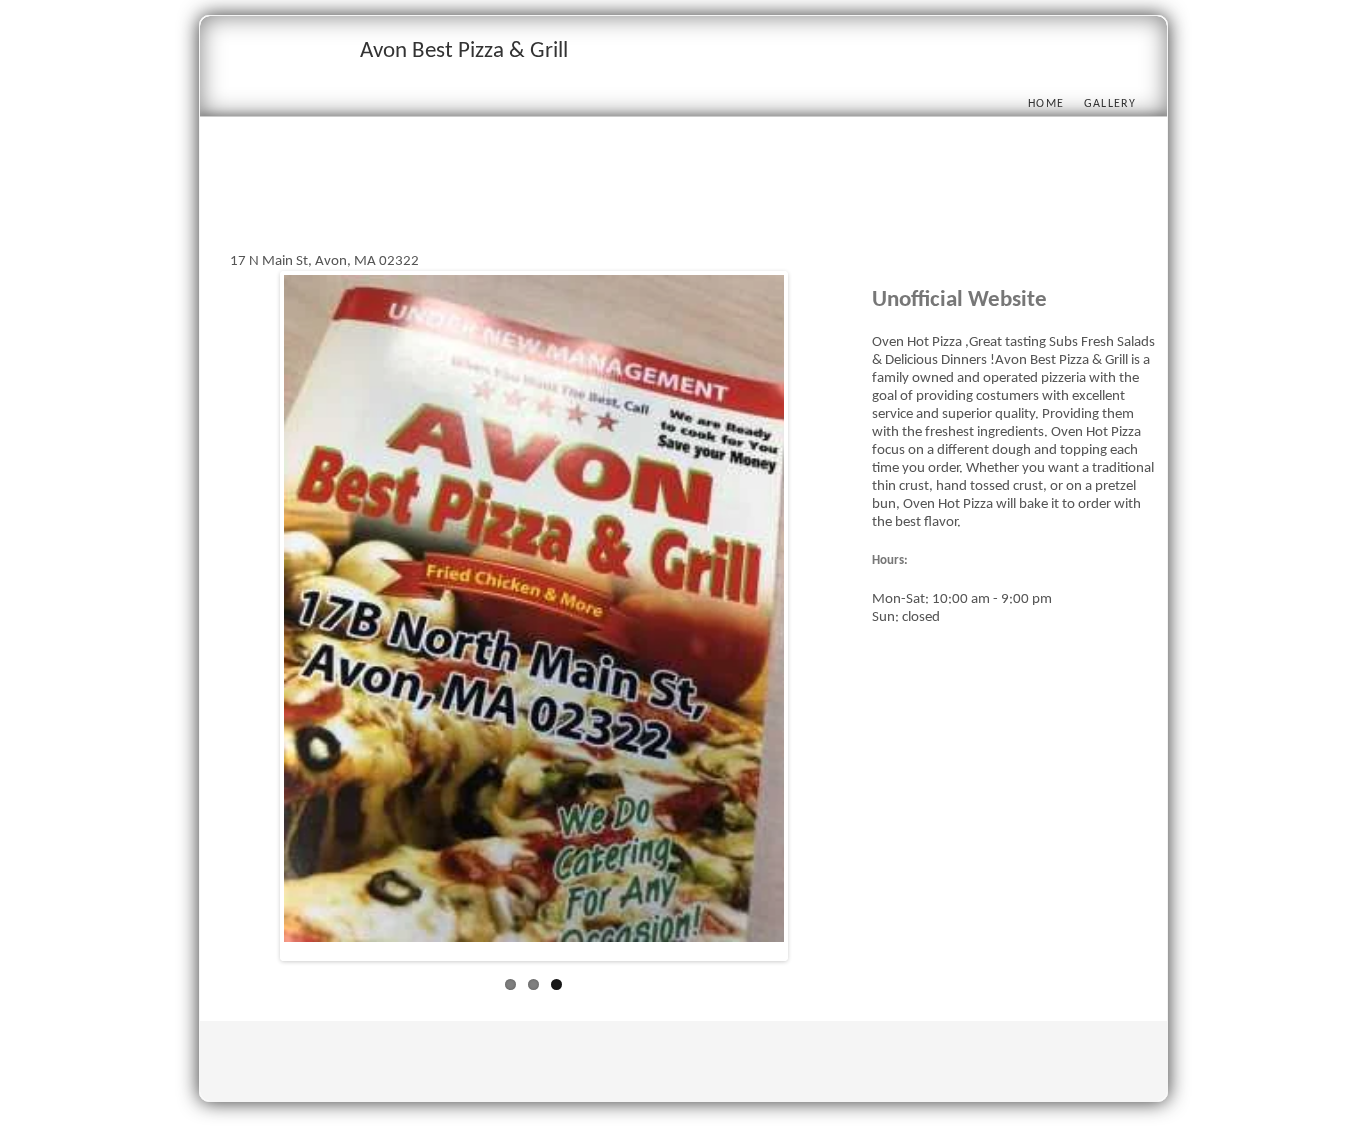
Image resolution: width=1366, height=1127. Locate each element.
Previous (254, 620)
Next (814, 620)
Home (1046, 104)
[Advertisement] (594, 207)
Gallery (1110, 104)
